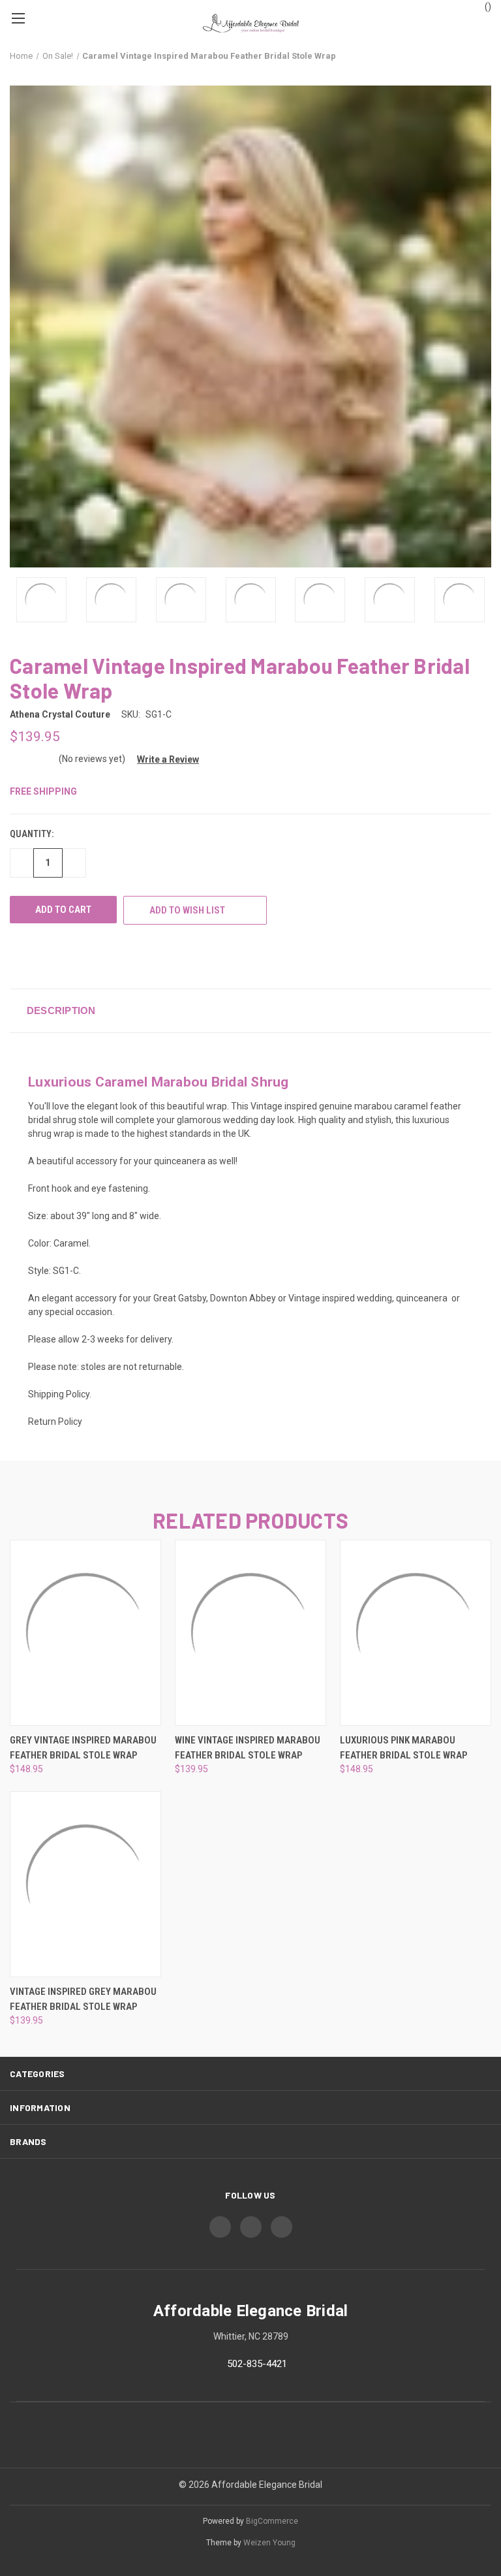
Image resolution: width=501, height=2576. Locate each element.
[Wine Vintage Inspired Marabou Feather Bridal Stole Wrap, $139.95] (250, 1633)
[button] (163, 759)
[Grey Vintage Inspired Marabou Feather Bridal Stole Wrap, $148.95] (85, 1633)
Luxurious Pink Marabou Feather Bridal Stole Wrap (403, 1748)
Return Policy (55, 1422)
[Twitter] (65, 956)
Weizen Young (269, 2543)
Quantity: (32, 834)
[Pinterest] (113, 956)
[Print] (40, 956)
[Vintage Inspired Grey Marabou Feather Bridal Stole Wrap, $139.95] (85, 1884)
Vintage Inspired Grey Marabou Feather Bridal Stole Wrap (83, 1999)
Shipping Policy (59, 1394)
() (487, 7)
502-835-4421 (257, 2364)
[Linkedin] (89, 956)
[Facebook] (16, 956)
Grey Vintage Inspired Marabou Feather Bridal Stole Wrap (83, 1748)
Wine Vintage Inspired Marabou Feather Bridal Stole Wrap (248, 1748)
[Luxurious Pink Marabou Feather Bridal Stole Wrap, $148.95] (416, 1633)
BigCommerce (272, 2521)
